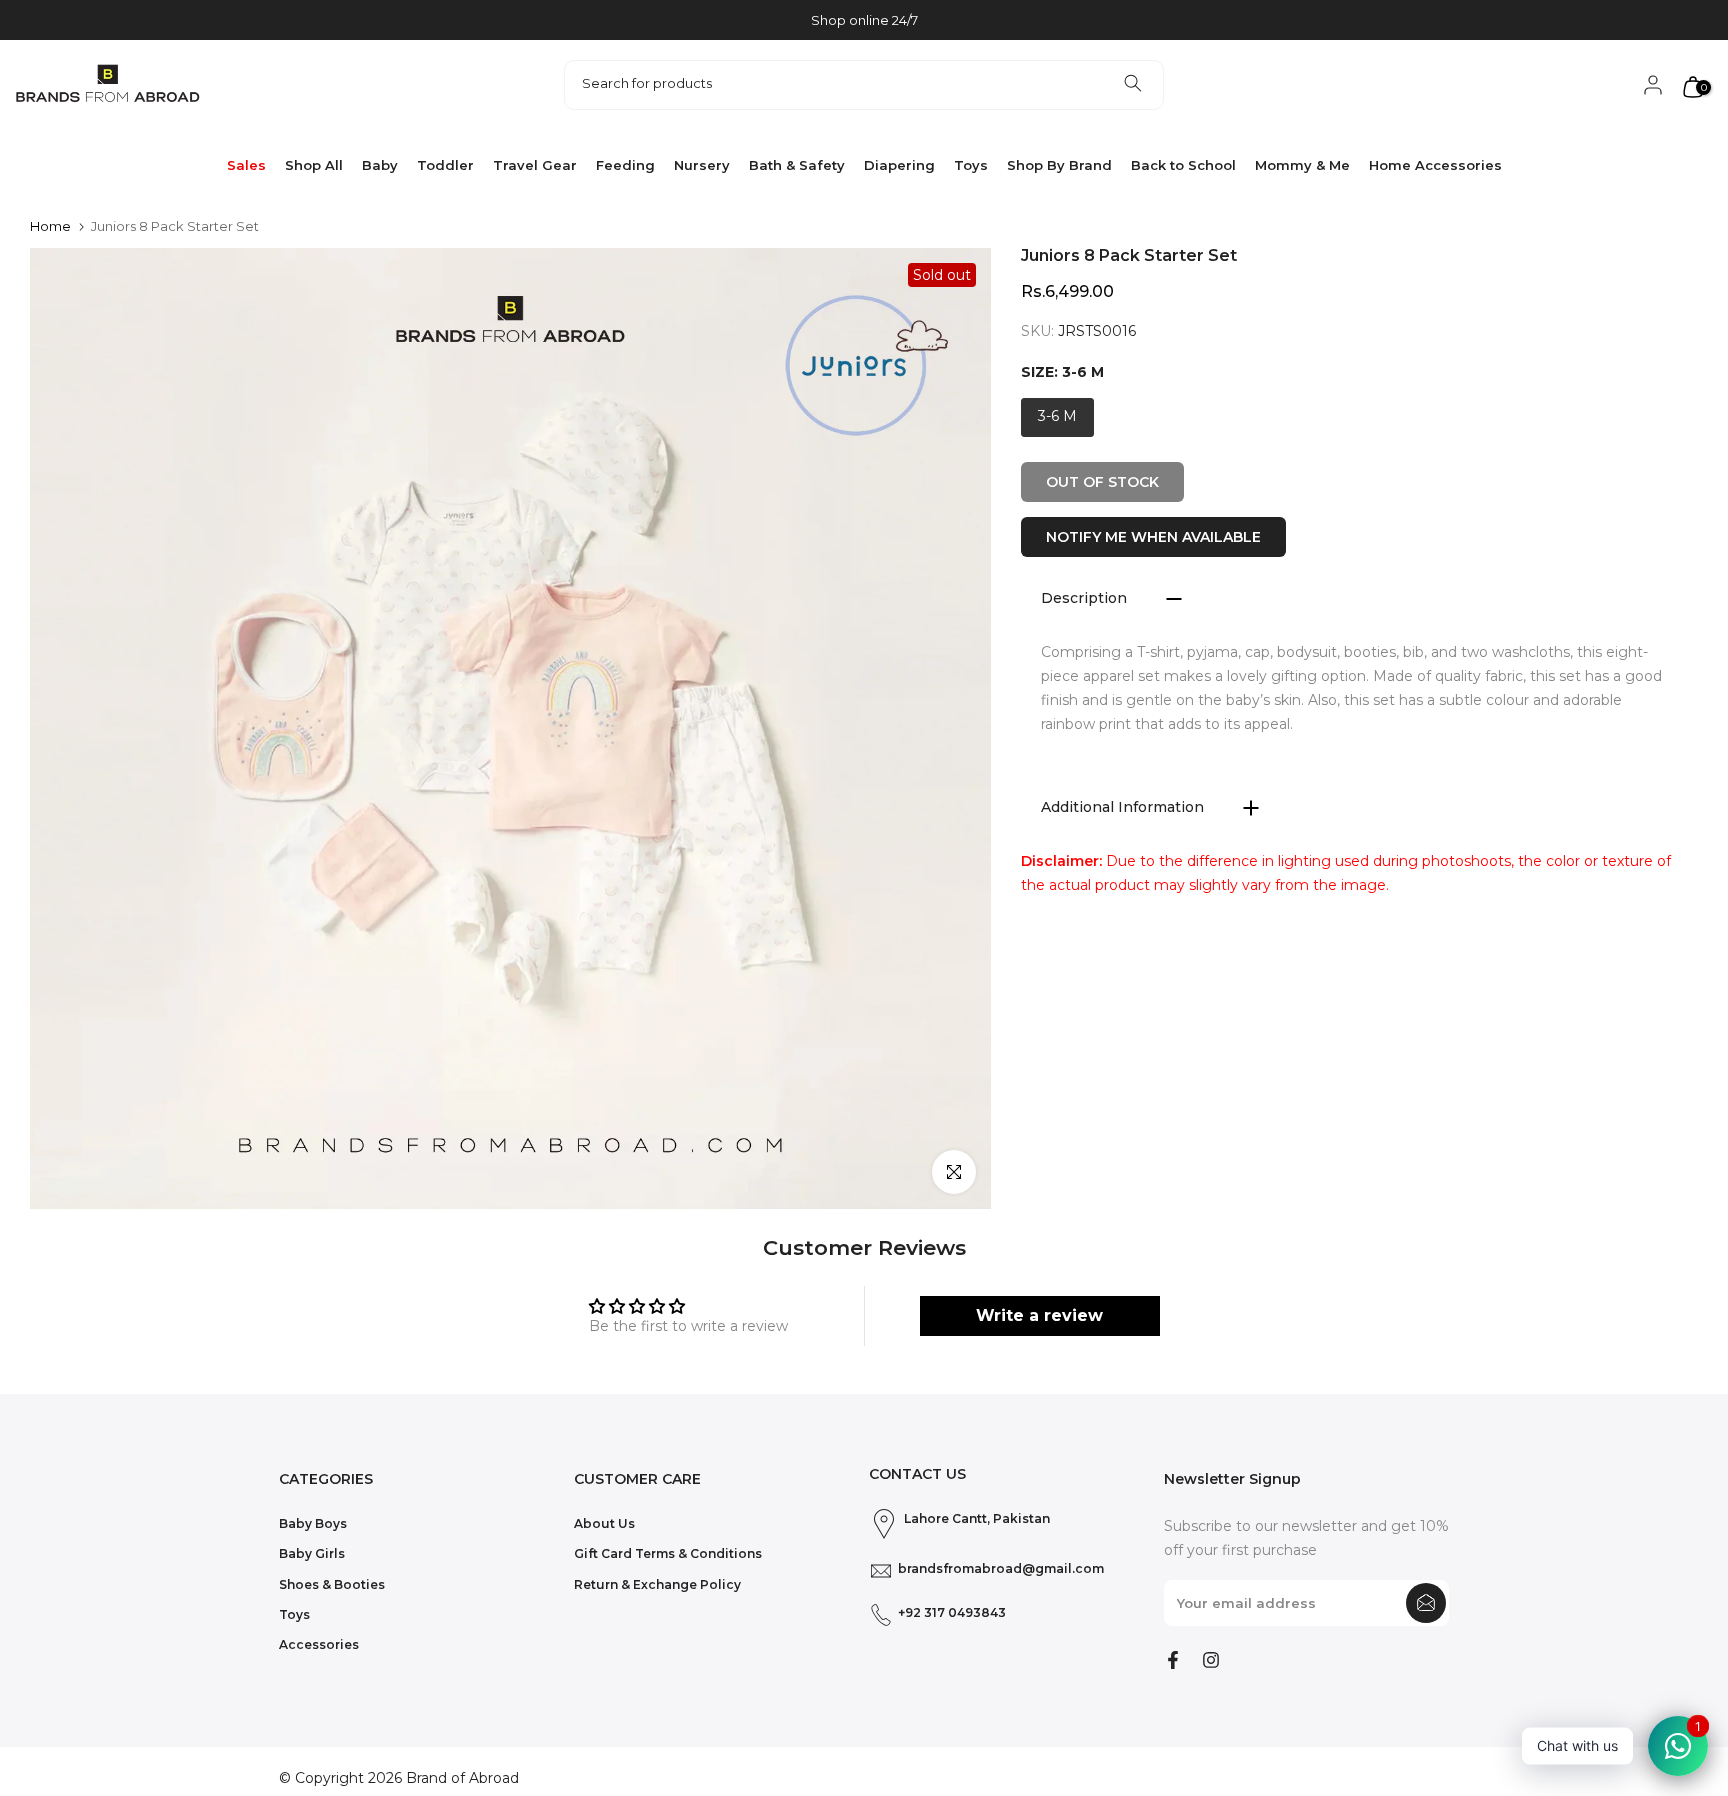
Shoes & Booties (332, 1584)
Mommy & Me (1302, 165)
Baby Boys (313, 1523)
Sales (246, 165)
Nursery (702, 165)
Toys (971, 165)
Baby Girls (312, 1553)
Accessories (319, 1644)
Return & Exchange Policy (657, 1584)
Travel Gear (535, 165)
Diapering (899, 165)
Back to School (1183, 165)
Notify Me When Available (1153, 537)
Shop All (314, 165)
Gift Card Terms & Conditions (668, 1553)
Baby (380, 165)
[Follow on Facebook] (1173, 1660)
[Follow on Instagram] (1211, 1660)
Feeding (625, 165)
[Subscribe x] (1426, 1603)
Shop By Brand (1059, 165)
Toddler (445, 165)
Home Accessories (1435, 165)
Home (50, 226)
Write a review (1039, 1315)
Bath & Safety (797, 165)
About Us (604, 1523)
